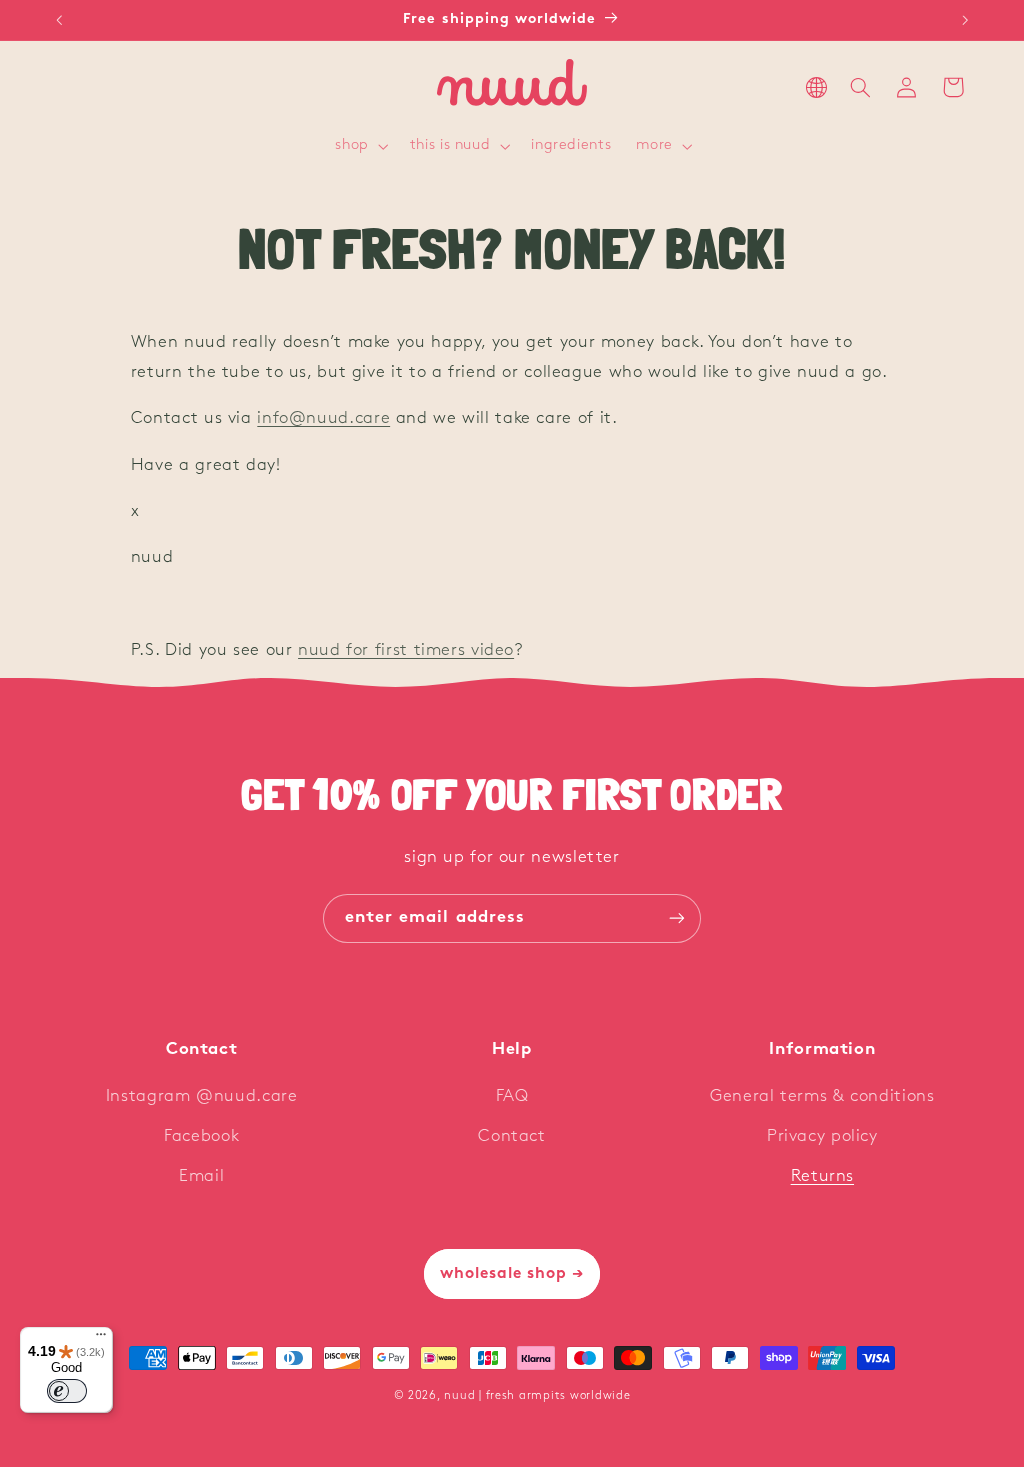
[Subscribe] (677, 918)
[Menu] (101, 1339)
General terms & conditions (822, 1096)
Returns (822, 1176)
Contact (511, 1136)
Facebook (201, 1136)
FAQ (512, 1096)
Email (201, 1176)
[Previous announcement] (59, 20)
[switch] (67, 1391)
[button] (360, 147)
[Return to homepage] (512, 87)
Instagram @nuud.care (202, 1096)
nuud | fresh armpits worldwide (537, 1396)
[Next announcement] (965, 20)
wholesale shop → (512, 1274)
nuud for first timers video (406, 650)
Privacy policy (822, 1136)
